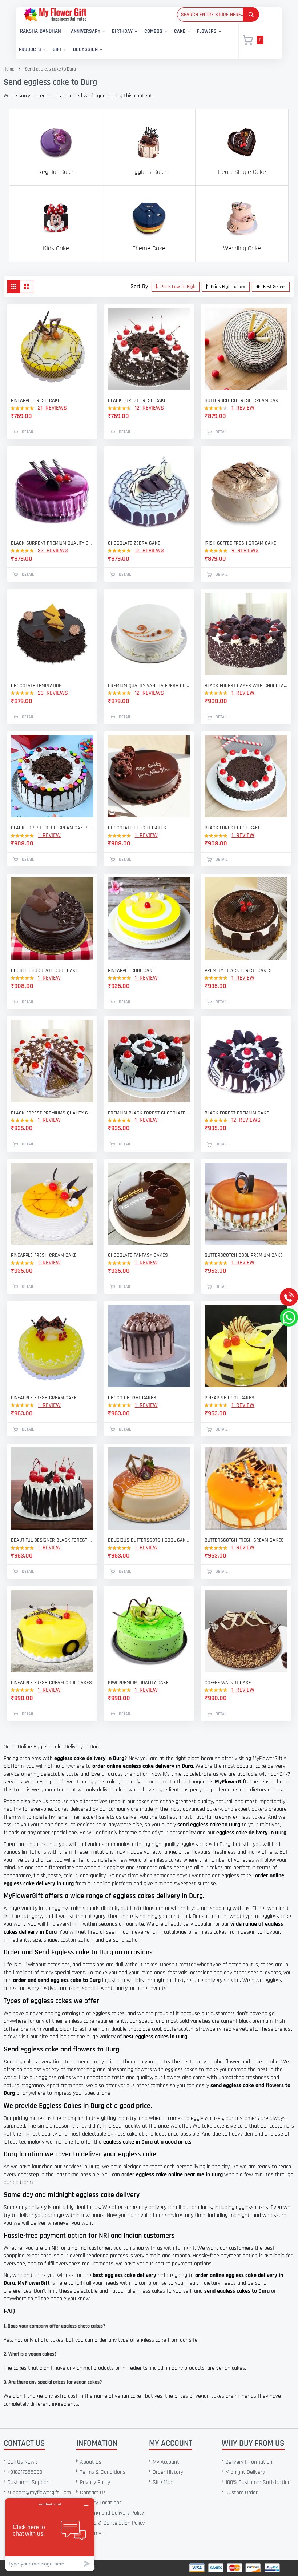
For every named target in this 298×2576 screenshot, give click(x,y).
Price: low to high (178, 287)
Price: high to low (228, 287)
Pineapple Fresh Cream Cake (44, 1398)
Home (9, 69)
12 (149, 408)
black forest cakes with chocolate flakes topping (246, 686)
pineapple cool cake (131, 970)
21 (52, 408)
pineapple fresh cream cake (44, 1255)
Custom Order (241, 2493)
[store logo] (55, 14)
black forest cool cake (233, 828)
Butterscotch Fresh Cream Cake (243, 400)
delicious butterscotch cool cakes (149, 1540)
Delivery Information (249, 2462)
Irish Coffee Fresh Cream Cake (240, 543)
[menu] (123, 41)
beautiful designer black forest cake (52, 1540)
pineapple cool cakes (229, 1398)
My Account (166, 2462)
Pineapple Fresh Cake (36, 400)
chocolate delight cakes (137, 828)
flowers (275, 2085)
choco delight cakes (132, 1398)
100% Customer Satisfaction (258, 2482)
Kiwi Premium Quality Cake (138, 1683)
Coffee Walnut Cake (228, 1683)
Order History (168, 2472)
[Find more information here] (68, 2472)
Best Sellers (274, 287)
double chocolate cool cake (45, 970)
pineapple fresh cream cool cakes (51, 1683)
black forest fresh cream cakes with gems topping (52, 828)
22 (53, 551)
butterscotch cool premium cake (244, 1255)
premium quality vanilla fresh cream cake (149, 686)
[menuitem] (41, 31)
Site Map (163, 2482)
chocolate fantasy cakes (138, 1255)
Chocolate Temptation (36, 686)
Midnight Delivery (245, 2472)
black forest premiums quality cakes (52, 1113)
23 (53, 693)
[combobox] (218, 15)
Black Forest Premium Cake (237, 1113)
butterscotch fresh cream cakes (244, 1540)
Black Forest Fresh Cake (137, 400)
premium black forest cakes (238, 970)
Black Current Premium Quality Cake (52, 543)
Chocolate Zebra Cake (134, 543)
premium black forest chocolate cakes (149, 1113)
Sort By (139, 286)
